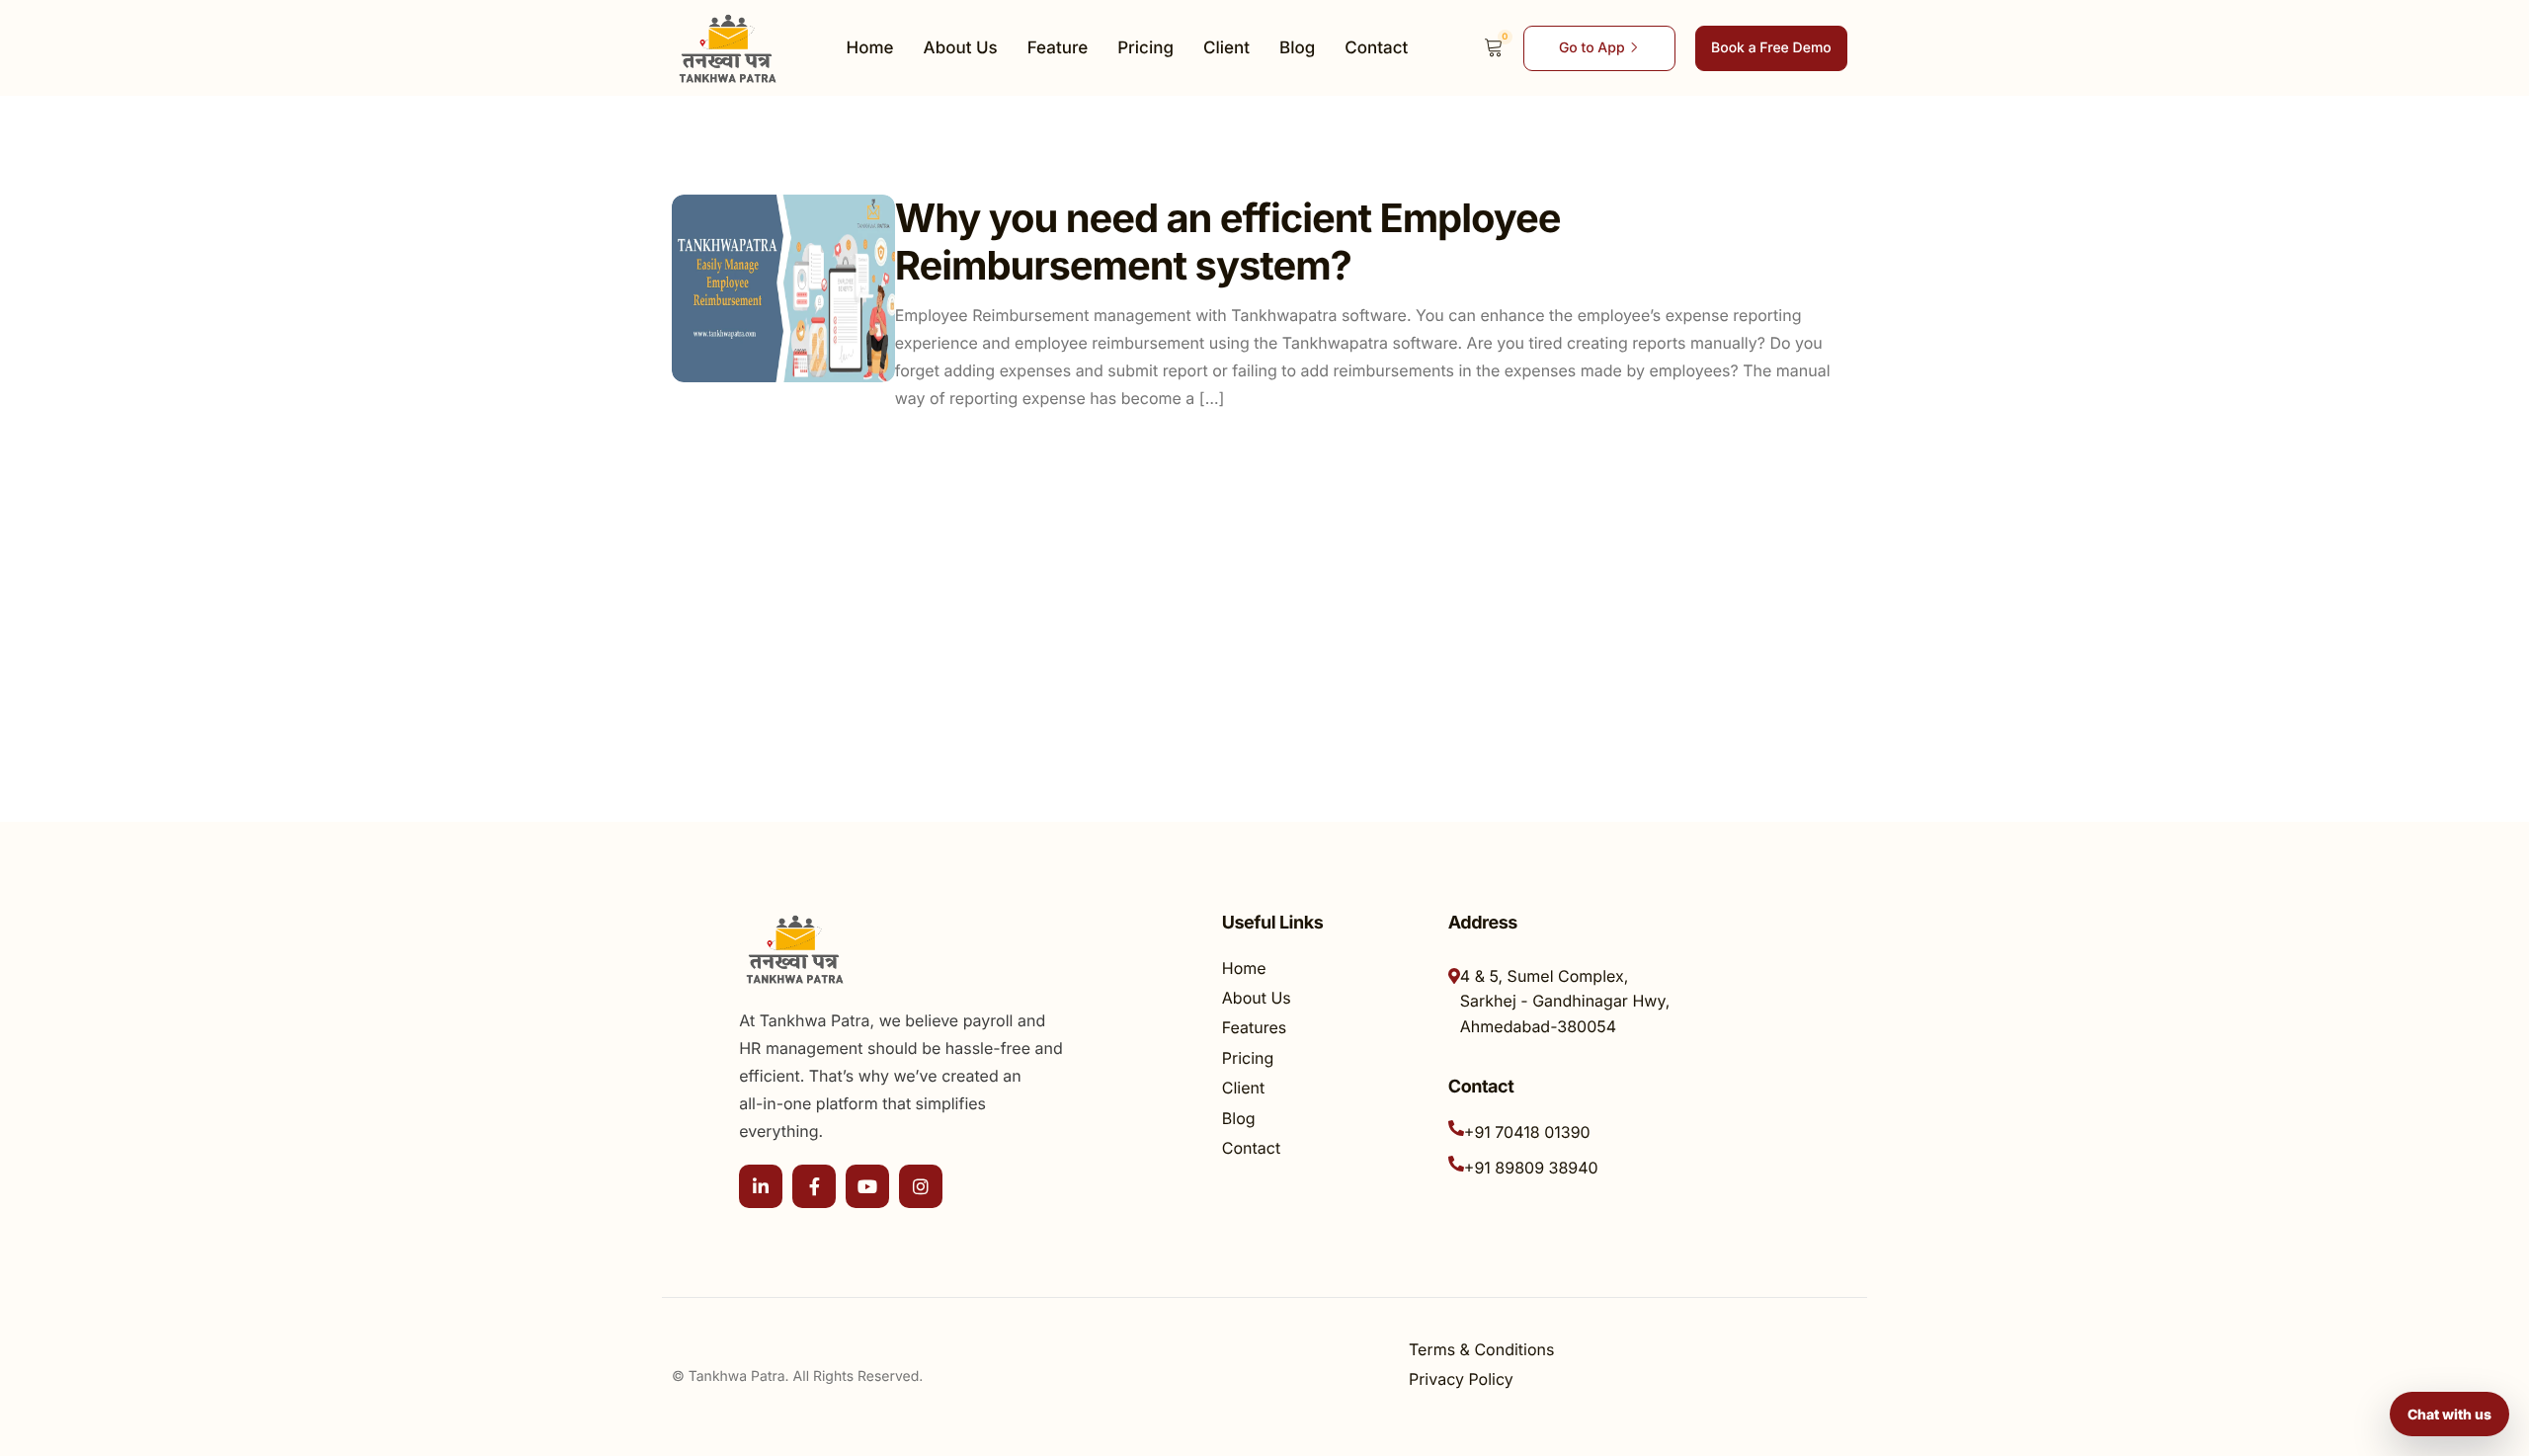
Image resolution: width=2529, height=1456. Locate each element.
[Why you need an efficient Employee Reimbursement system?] (783, 288)
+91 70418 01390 (1527, 1132)
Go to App (1592, 48)
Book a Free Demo (1771, 48)
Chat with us (2449, 1414)
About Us (961, 48)
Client (1226, 48)
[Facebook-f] (814, 1186)
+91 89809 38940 (1531, 1168)
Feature (1058, 48)
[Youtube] (867, 1186)
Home (870, 48)
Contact (1376, 48)
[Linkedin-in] (761, 1186)
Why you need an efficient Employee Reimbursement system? (1228, 242)
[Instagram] (921, 1186)
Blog (1297, 48)
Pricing (1145, 48)
